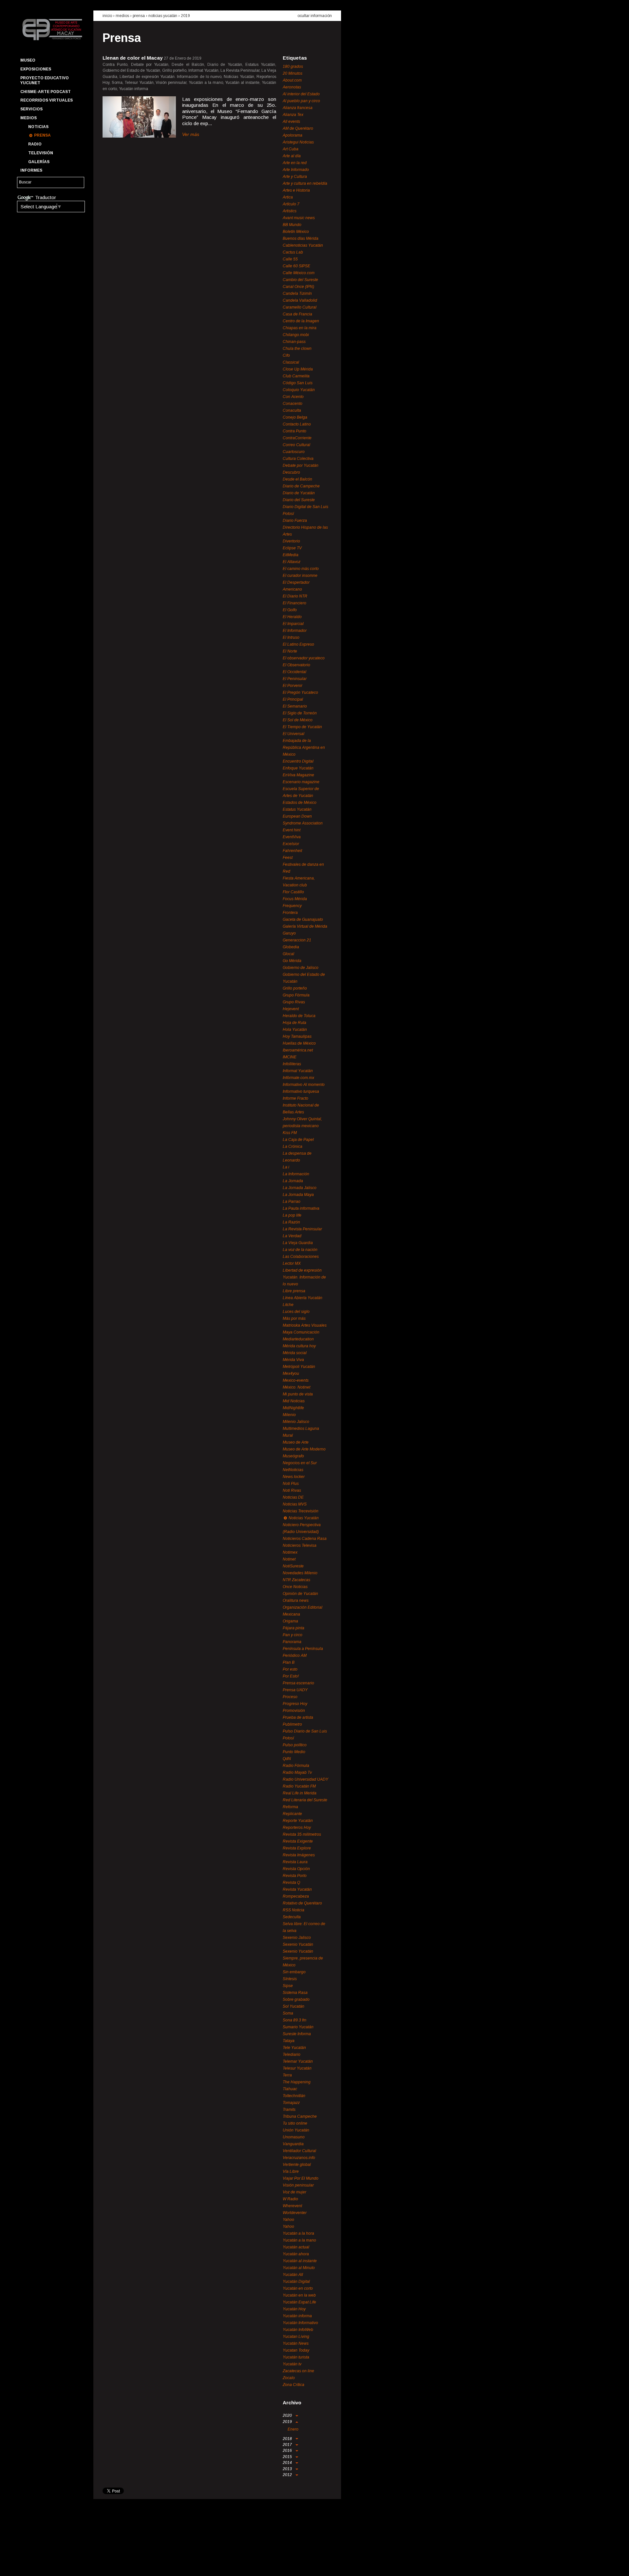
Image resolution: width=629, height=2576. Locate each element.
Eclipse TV (292, 548)
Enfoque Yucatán (298, 768)
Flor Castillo (293, 892)
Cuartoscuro (294, 452)
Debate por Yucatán (301, 465)
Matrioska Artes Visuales (305, 1325)
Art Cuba (291, 149)
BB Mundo (292, 225)
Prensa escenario (298, 1683)
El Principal (293, 699)
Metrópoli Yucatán (299, 1367)
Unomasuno (294, 2137)
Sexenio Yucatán (298, 1944)
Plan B (289, 1662)
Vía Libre (291, 2171)
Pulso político (295, 1745)
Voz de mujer (295, 2192)
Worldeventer (295, 2213)
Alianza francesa (298, 108)
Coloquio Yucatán (299, 390)
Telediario (292, 2055)
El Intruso (291, 637)
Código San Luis (298, 383)
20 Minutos (293, 73)
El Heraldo (292, 617)
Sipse (288, 1986)
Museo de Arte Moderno (304, 1449)
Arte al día (292, 156)
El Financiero (295, 603)
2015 (288, 2457)
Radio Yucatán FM (299, 1786)
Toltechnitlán (294, 2096)
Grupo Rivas (294, 1002)
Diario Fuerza (295, 521)
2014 (288, 2463)
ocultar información (315, 16)
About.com (292, 80)
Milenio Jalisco (296, 1422)
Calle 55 (290, 259)
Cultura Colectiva (298, 459)
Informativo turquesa (301, 1091)
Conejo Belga (295, 417)
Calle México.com (299, 273)
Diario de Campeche (301, 486)
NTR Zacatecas (296, 1580)
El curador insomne (300, 576)
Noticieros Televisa (300, 1545)
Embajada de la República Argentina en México (304, 748)
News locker (294, 1477)
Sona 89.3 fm (295, 2020)
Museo (28, 60)
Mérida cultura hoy (299, 1346)
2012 (288, 2475)
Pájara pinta (294, 1628)
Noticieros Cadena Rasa (305, 1539)
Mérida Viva (293, 1360)
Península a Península (303, 1649)
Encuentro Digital (298, 761)
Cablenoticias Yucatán (303, 245)
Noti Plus (291, 1484)
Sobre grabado (296, 1999)
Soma (288, 2013)
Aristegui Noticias (298, 142)
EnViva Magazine (298, 775)
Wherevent (292, 2206)
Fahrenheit (292, 851)
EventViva (292, 837)
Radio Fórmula (296, 1766)
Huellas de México (299, 1043)
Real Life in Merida (300, 1793)
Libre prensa (294, 1291)
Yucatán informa (297, 2316)
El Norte (290, 651)
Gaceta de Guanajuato (303, 919)
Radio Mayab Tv (297, 1772)
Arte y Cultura (295, 177)
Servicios (31, 109)
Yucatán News (296, 2343)
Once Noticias (295, 1587)
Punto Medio (294, 1752)
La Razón (291, 1222)
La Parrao (292, 1202)
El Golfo (290, 610)
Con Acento (293, 397)
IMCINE (290, 1057)
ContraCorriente (297, 438)
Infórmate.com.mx (298, 1078)
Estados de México (300, 803)
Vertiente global (297, 2165)
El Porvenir (293, 686)
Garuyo (289, 933)
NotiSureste (293, 1566)
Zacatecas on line (298, 2371)
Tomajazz (291, 2103)
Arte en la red (295, 163)
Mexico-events (296, 1380)
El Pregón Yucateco (300, 692)
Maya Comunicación (301, 1332)
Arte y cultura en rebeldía (305, 183)
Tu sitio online (295, 2123)
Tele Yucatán (294, 2048)
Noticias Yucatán (163, 16)
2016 (288, 2451)
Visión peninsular (298, 2185)
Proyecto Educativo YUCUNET (45, 80)
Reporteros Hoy (297, 1828)
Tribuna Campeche (300, 2116)
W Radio (290, 2199)
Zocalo (289, 2378)
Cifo (286, 355)
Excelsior (291, 844)
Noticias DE (293, 1497)
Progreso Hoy (295, 1704)
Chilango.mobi (296, 335)
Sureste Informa (297, 2034)
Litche (288, 1305)
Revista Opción (296, 1869)
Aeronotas (292, 87)
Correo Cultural (296, 445)
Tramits (289, 2110)
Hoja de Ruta (295, 1023)
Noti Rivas (292, 1490)
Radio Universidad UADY (305, 1779)
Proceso (290, 1697)
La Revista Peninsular (302, 1229)
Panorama (292, 1642)
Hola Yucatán (295, 1030)
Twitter (36, 2565)
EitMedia (291, 555)
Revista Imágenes (299, 1855)
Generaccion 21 (297, 940)
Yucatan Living (296, 2337)
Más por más (294, 1318)
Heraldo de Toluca (299, 1016)
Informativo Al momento (304, 1085)
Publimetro (292, 1724)
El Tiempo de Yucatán (302, 727)
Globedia (291, 947)
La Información (296, 1174)
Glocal (288, 954)
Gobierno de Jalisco (301, 968)
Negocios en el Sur (300, 1463)
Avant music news (299, 218)
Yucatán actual (296, 2247)
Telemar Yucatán (298, 2061)
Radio (35, 144)
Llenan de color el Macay (133, 58)
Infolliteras (292, 1064)
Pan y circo (293, 1635)
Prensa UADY (295, 1690)
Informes (31, 170)
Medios (29, 118)
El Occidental (295, 672)
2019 (185, 16)
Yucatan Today (296, 2350)
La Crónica (293, 1146)
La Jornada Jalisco (300, 1188)
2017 (288, 2445)
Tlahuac (290, 2089)
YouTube (48, 2565)
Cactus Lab (293, 252)
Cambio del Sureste (300, 280)
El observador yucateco (304, 658)
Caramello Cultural (300, 307)
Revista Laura (295, 1862)
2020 (288, 2415)
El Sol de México (298, 720)
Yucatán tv (292, 2364)
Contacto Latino (297, 424)
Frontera (290, 913)
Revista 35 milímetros (302, 1834)
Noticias (38, 127)
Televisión (41, 153)
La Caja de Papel (298, 1140)
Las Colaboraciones (301, 1257)
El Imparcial (293, 624)
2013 (288, 2469)
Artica (288, 197)
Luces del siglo (296, 1312)
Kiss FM (290, 1133)
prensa (139, 16)
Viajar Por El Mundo (301, 2178)
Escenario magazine (301, 782)
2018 (288, 2439)
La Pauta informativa (301, 1208)
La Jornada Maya (298, 1195)
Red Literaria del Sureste (305, 1800)
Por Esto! (291, 1676)
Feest (288, 858)
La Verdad (292, 1236)
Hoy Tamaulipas (297, 1036)
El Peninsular (295, 679)
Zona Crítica (294, 2385)
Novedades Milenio (300, 1573)
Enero (293, 2429)
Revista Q (291, 1883)
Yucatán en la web (299, 2295)
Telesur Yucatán (297, 2068)
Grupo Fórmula (296, 995)
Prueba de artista (298, 1717)
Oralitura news (296, 1601)
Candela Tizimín (297, 294)
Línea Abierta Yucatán (303, 1298)
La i (286, 1167)
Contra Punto (295, 431)
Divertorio (291, 541)
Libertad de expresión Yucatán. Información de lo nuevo (304, 1277)
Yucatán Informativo (300, 2323)
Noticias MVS (295, 1504)
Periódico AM (295, 1656)
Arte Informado (296, 170)
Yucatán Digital (296, 2282)
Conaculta (292, 410)
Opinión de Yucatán (300, 1594)
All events (291, 122)
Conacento (293, 404)
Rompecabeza (296, 1896)
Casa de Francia (297, 314)
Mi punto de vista (298, 1394)
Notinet (289, 1559)
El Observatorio (296, 665)
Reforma (290, 1807)
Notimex (290, 1552)
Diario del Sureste (299, 500)
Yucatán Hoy (294, 2309)
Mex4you (291, 1373)
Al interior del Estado (301, 94)
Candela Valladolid (300, 300)
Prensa (42, 135)
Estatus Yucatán (297, 809)
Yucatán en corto (298, 2288)
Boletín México (296, 232)
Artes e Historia (296, 190)
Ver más (191, 134)
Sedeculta (292, 1917)
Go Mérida (292, 961)
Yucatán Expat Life (299, 2302)
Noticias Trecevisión (301, 1511)
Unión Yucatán (296, 2130)
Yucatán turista (296, 2357)
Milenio (289, 1415)
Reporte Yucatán (298, 1821)
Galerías (39, 162)
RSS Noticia (294, 1910)
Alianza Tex (293, 115)
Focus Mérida (295, 899)
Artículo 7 (291, 204)
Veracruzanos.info (299, 2158)
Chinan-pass (294, 342)
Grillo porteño (295, 988)
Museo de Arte (296, 1442)
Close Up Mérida (298, 369)
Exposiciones (36, 69)
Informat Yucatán (298, 1071)
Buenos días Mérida (301, 238)
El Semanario (295, 706)
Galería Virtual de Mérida (305, 926)
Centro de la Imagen (301, 321)
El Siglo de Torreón (300, 713)
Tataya (289, 2041)
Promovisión (294, 1711)
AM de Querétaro (298, 128)
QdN (287, 1759)
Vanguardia (293, 2144)
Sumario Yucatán (298, 2027)
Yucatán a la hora (298, 2233)
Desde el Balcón (297, 479)
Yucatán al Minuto (299, 2268)
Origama (290, 1621)
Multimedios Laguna (301, 1429)
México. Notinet (296, 1387)
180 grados (293, 66)
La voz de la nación (300, 1250)
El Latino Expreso (298, 644)
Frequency (292, 906)
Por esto (290, 1669)
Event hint (292, 830)
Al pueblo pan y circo (301, 101)
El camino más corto (301, 569)
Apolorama (293, 135)
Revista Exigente (298, 1841)
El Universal (294, 734)
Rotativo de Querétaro (302, 1903)
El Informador (295, 631)
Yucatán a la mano (299, 2240)
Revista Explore (297, 1848)
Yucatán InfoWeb (298, 2330)
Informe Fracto (295, 1098)
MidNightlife (293, 1408)
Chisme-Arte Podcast (46, 92)
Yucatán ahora (296, 2254)
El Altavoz (292, 562)
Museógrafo (293, 1456)
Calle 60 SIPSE (296, 266)
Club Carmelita (296, 376)
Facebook (25, 2565)
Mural (288, 1435)
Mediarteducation (298, 1339)
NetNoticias (293, 1470)
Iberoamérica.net (298, 1050)
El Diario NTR (295, 596)
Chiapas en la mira (300, 328)
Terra (287, 2075)
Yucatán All (293, 2275)
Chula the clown (297, 349)
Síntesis (290, 1979)
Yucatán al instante (300, 2261)
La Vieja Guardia (298, 1243)
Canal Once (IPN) (298, 287)
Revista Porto (295, 1876)
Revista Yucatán (297, 1889)
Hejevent (291, 1009)
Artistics (290, 211)
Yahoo (288, 2220)
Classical (291, 362)
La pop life (292, 1215)
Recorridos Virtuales (47, 100)
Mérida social (295, 1353)
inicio (107, 16)
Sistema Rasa (295, 1993)
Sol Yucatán (294, 2006)
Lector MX (292, 1263)
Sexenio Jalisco (297, 1938)
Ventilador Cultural (299, 2151)
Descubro (291, 472)
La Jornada (293, 1181)
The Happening (297, 2082)
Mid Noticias (294, 1401)
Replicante (292, 1814)
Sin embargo (294, 1972)
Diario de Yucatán (299, 493)
